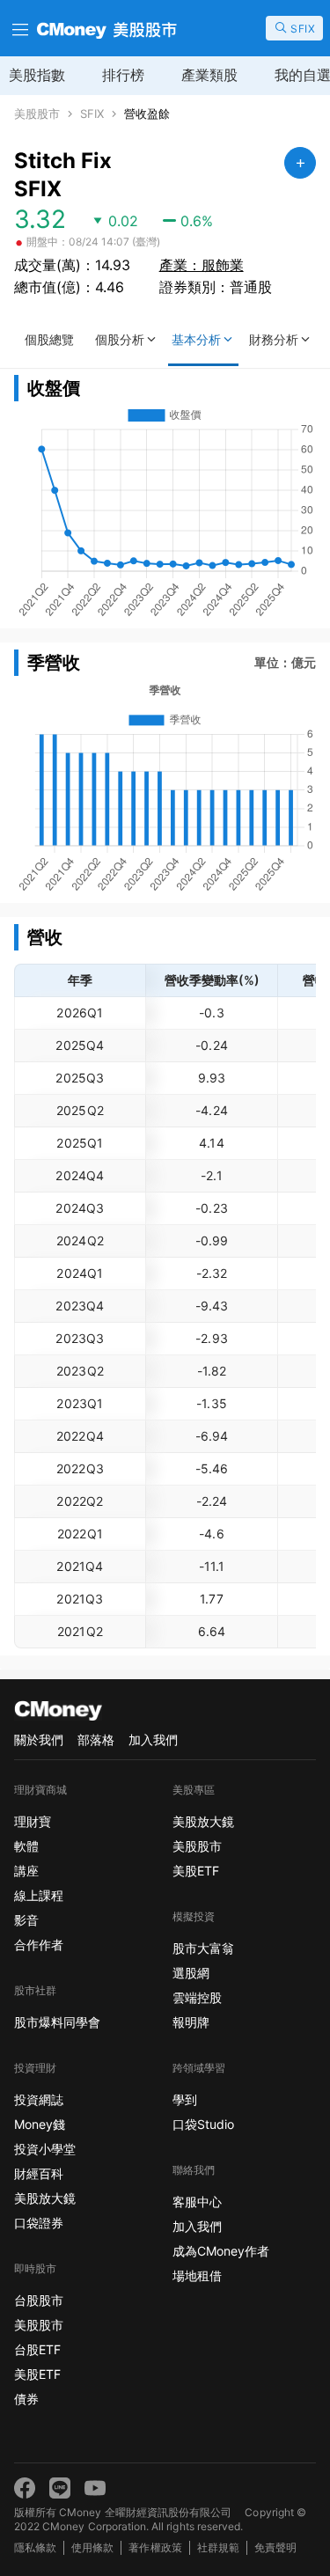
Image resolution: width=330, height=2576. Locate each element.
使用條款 (92, 2547)
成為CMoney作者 (221, 2251)
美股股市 (37, 114)
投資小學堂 (45, 2149)
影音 (26, 1920)
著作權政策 (155, 2547)
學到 (185, 2099)
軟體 (26, 1846)
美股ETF (37, 2374)
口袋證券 (39, 2223)
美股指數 (37, 75)
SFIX (92, 114)
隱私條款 (35, 2547)
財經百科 (39, 2173)
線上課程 (39, 1895)
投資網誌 (39, 2099)
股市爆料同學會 (57, 2022)
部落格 (96, 1739)
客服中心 (197, 2202)
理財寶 (33, 1821)
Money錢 (40, 2124)
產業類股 (209, 75)
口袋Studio (203, 2124)
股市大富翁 (203, 1948)
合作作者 (39, 1945)
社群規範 (218, 2547)
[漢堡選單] (18, 28)
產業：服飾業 (202, 265)
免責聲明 (275, 2547)
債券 (26, 2399)
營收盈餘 (147, 114)
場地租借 (197, 2275)
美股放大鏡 (45, 2198)
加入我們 (153, 1739)
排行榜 (123, 75)
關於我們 (39, 1739)
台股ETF (37, 2349)
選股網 (191, 1973)
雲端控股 (197, 1997)
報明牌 (191, 2022)
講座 (26, 1871)
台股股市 (39, 2300)
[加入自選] (300, 163)
